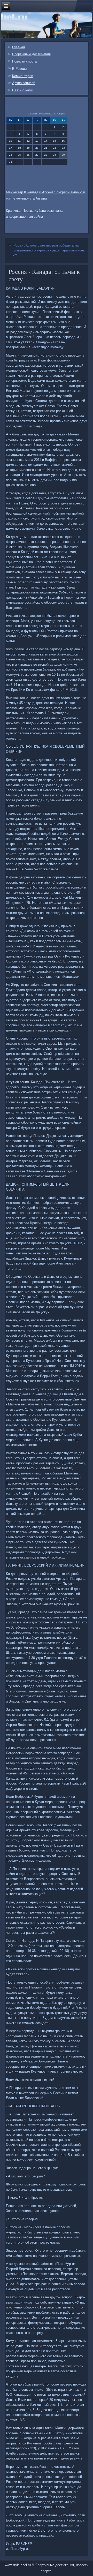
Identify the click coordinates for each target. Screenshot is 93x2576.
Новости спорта (24, 61)
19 (28, 148)
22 (55, 148)
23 (63, 148)
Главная (18, 47)
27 (37, 155)
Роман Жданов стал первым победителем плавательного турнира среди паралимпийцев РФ (49, 250)
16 (63, 141)
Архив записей (24, 83)
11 (19, 141)
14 (46, 141)
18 (19, 148)
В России (19, 69)
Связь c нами (23, 90)
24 (11, 155)
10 (11, 141)
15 (55, 141)
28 (46, 155)
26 (28, 155)
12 (28, 141)
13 (37, 141)
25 (19, 155)
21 (46, 148)
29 (55, 155)
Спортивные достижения (31, 54)
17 (11, 148)
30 (63, 155)
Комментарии (23, 76)
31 (11, 162)
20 (37, 148)
